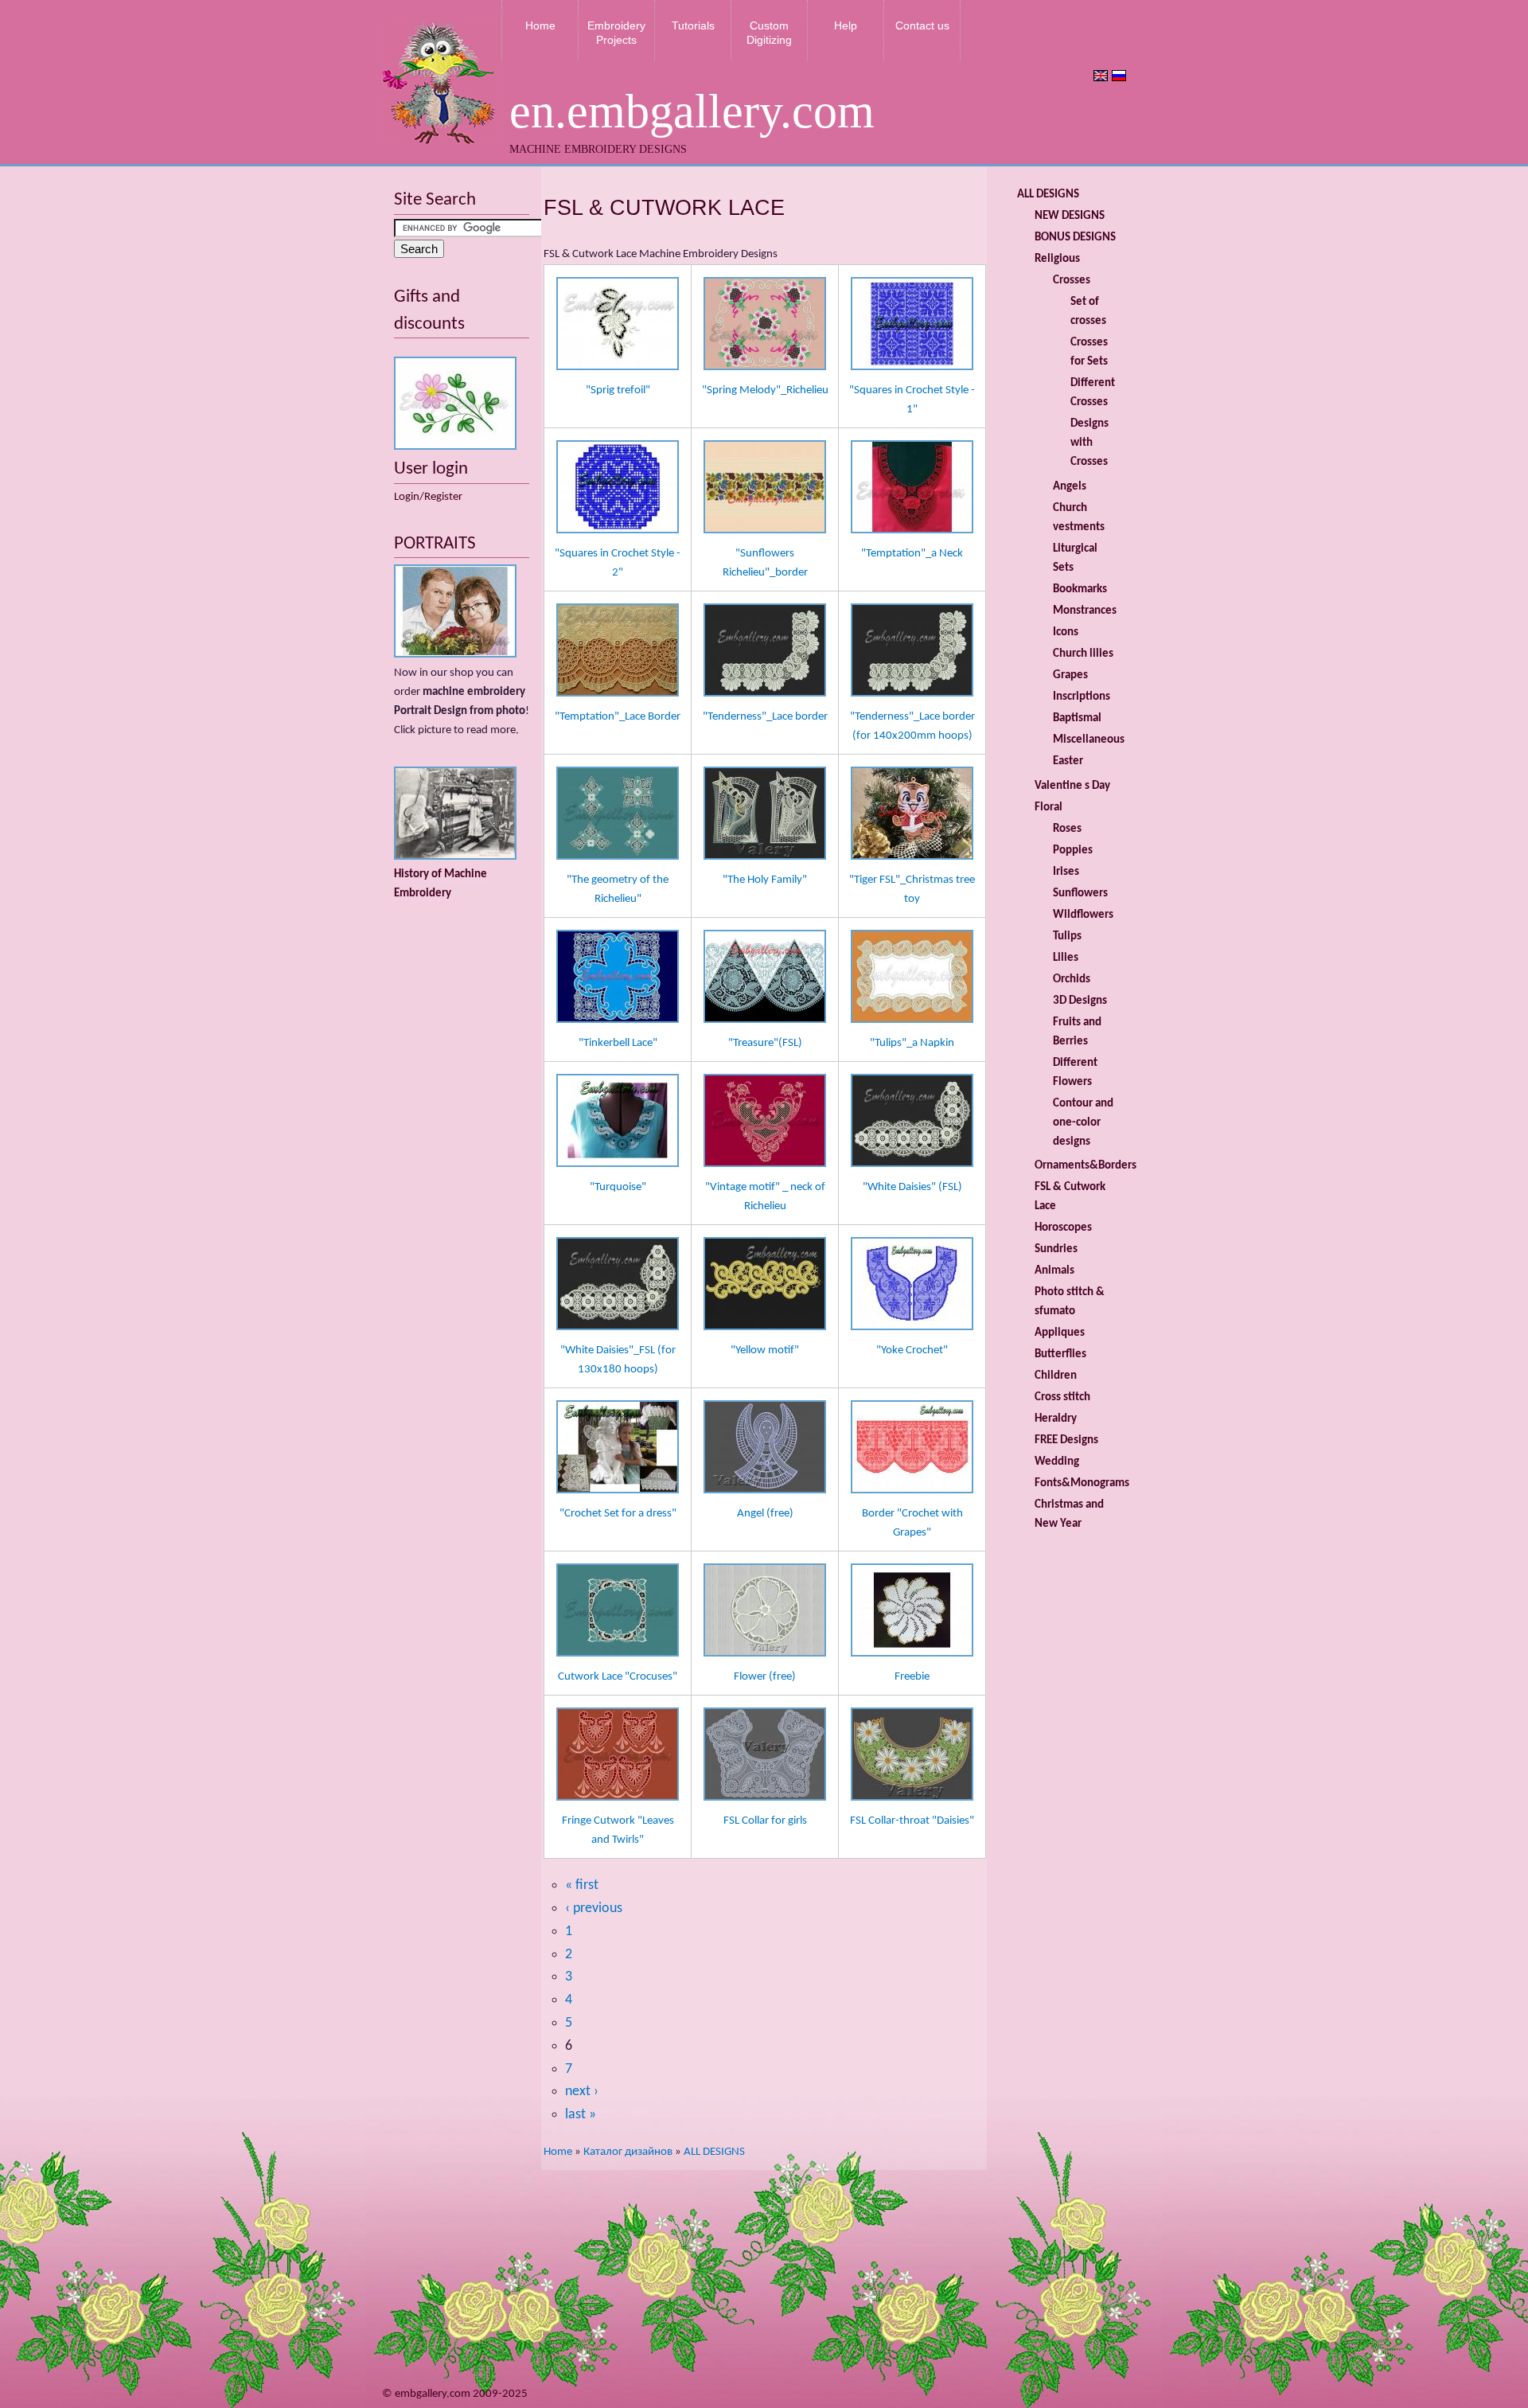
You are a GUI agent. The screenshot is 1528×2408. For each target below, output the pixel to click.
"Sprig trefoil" (618, 390)
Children (1056, 1376)
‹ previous (594, 1908)
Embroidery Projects (616, 33)
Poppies (1073, 851)
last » (581, 2115)
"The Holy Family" (765, 880)
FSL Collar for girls (765, 1821)
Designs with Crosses (1089, 443)
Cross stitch (1062, 1397)
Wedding (1057, 1462)
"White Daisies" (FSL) (912, 1187)
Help (846, 25)
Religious (1057, 259)
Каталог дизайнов (628, 2152)
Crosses (1072, 281)
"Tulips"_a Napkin (912, 1043)
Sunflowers (1080, 894)
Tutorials (693, 25)
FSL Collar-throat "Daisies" (912, 1821)
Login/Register (428, 497)
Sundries (1056, 1249)
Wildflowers (1083, 915)
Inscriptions (1082, 697)
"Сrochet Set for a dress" (618, 1514)
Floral (1049, 808)
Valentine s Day (1072, 786)
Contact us (922, 25)
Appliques (1060, 1333)
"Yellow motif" (765, 1350)
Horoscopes (1063, 1228)
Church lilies (1083, 654)
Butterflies (1060, 1354)
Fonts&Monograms (1082, 1483)
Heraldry (1056, 1419)
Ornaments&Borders (1086, 1166)
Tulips (1067, 937)
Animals (1054, 1271)
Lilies (1066, 958)
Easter (1068, 761)
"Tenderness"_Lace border (765, 717)
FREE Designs (1066, 1440)
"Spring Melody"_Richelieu (765, 390)
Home (540, 25)
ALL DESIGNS (714, 2152)
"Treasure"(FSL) (765, 1043)
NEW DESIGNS (1070, 216)
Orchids (1072, 980)
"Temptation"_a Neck (912, 554)
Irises (1066, 872)
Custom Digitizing (769, 33)
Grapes (1070, 675)
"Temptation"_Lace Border (618, 717)
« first (582, 1885)
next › (582, 2092)
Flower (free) (765, 1677)
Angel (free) (765, 1514)
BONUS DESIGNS (1075, 238)
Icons (1066, 632)
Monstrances (1085, 611)
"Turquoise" (618, 1187)
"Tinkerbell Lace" (618, 1043)
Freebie (912, 1677)
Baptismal (1077, 718)
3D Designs (1080, 1001)
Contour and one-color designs (1083, 1123)
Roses (1067, 829)
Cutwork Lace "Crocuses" (618, 1677)
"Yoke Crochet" (912, 1350)
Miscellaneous (1089, 740)
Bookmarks (1080, 589)
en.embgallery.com (692, 111)
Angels (1070, 487)
